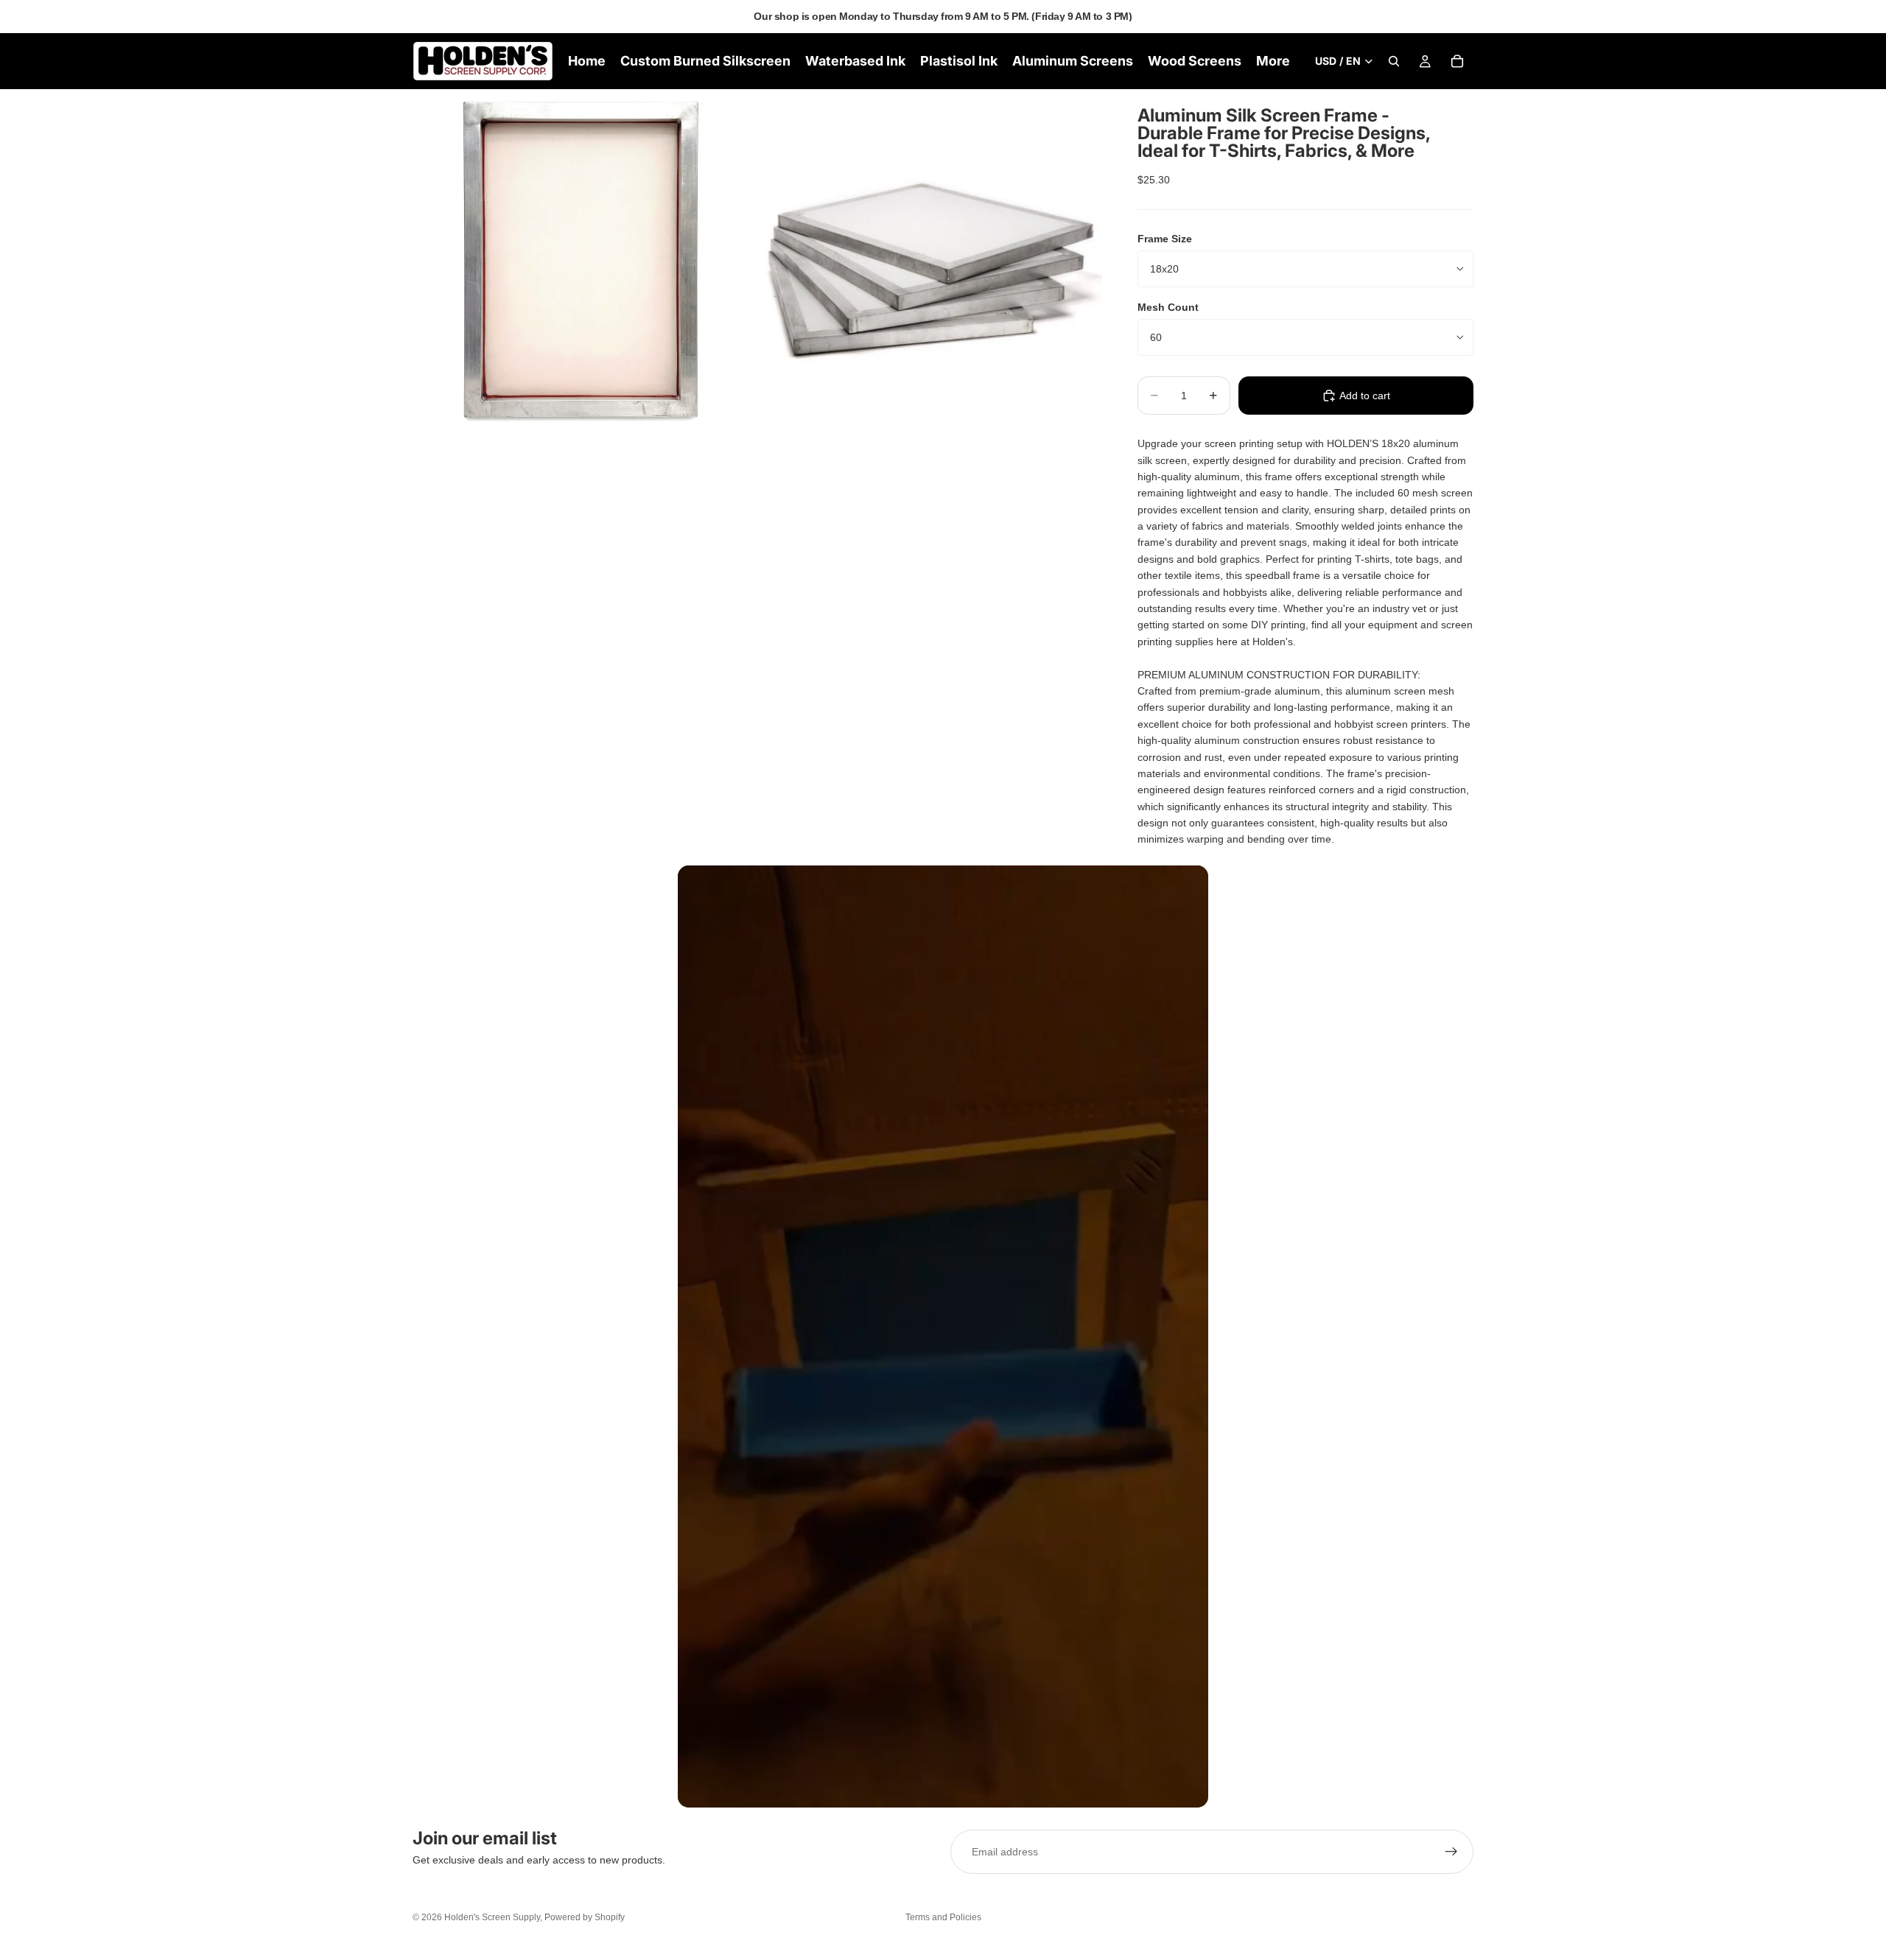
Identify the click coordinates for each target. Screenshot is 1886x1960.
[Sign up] (1451, 1852)
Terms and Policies (943, 1917)
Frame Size (1165, 239)
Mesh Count (1168, 307)
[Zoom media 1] (584, 261)
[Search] (1394, 61)
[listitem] (1273, 61)
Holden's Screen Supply (492, 1917)
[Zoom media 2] (930, 261)
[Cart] (1457, 61)
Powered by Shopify (585, 1917)
